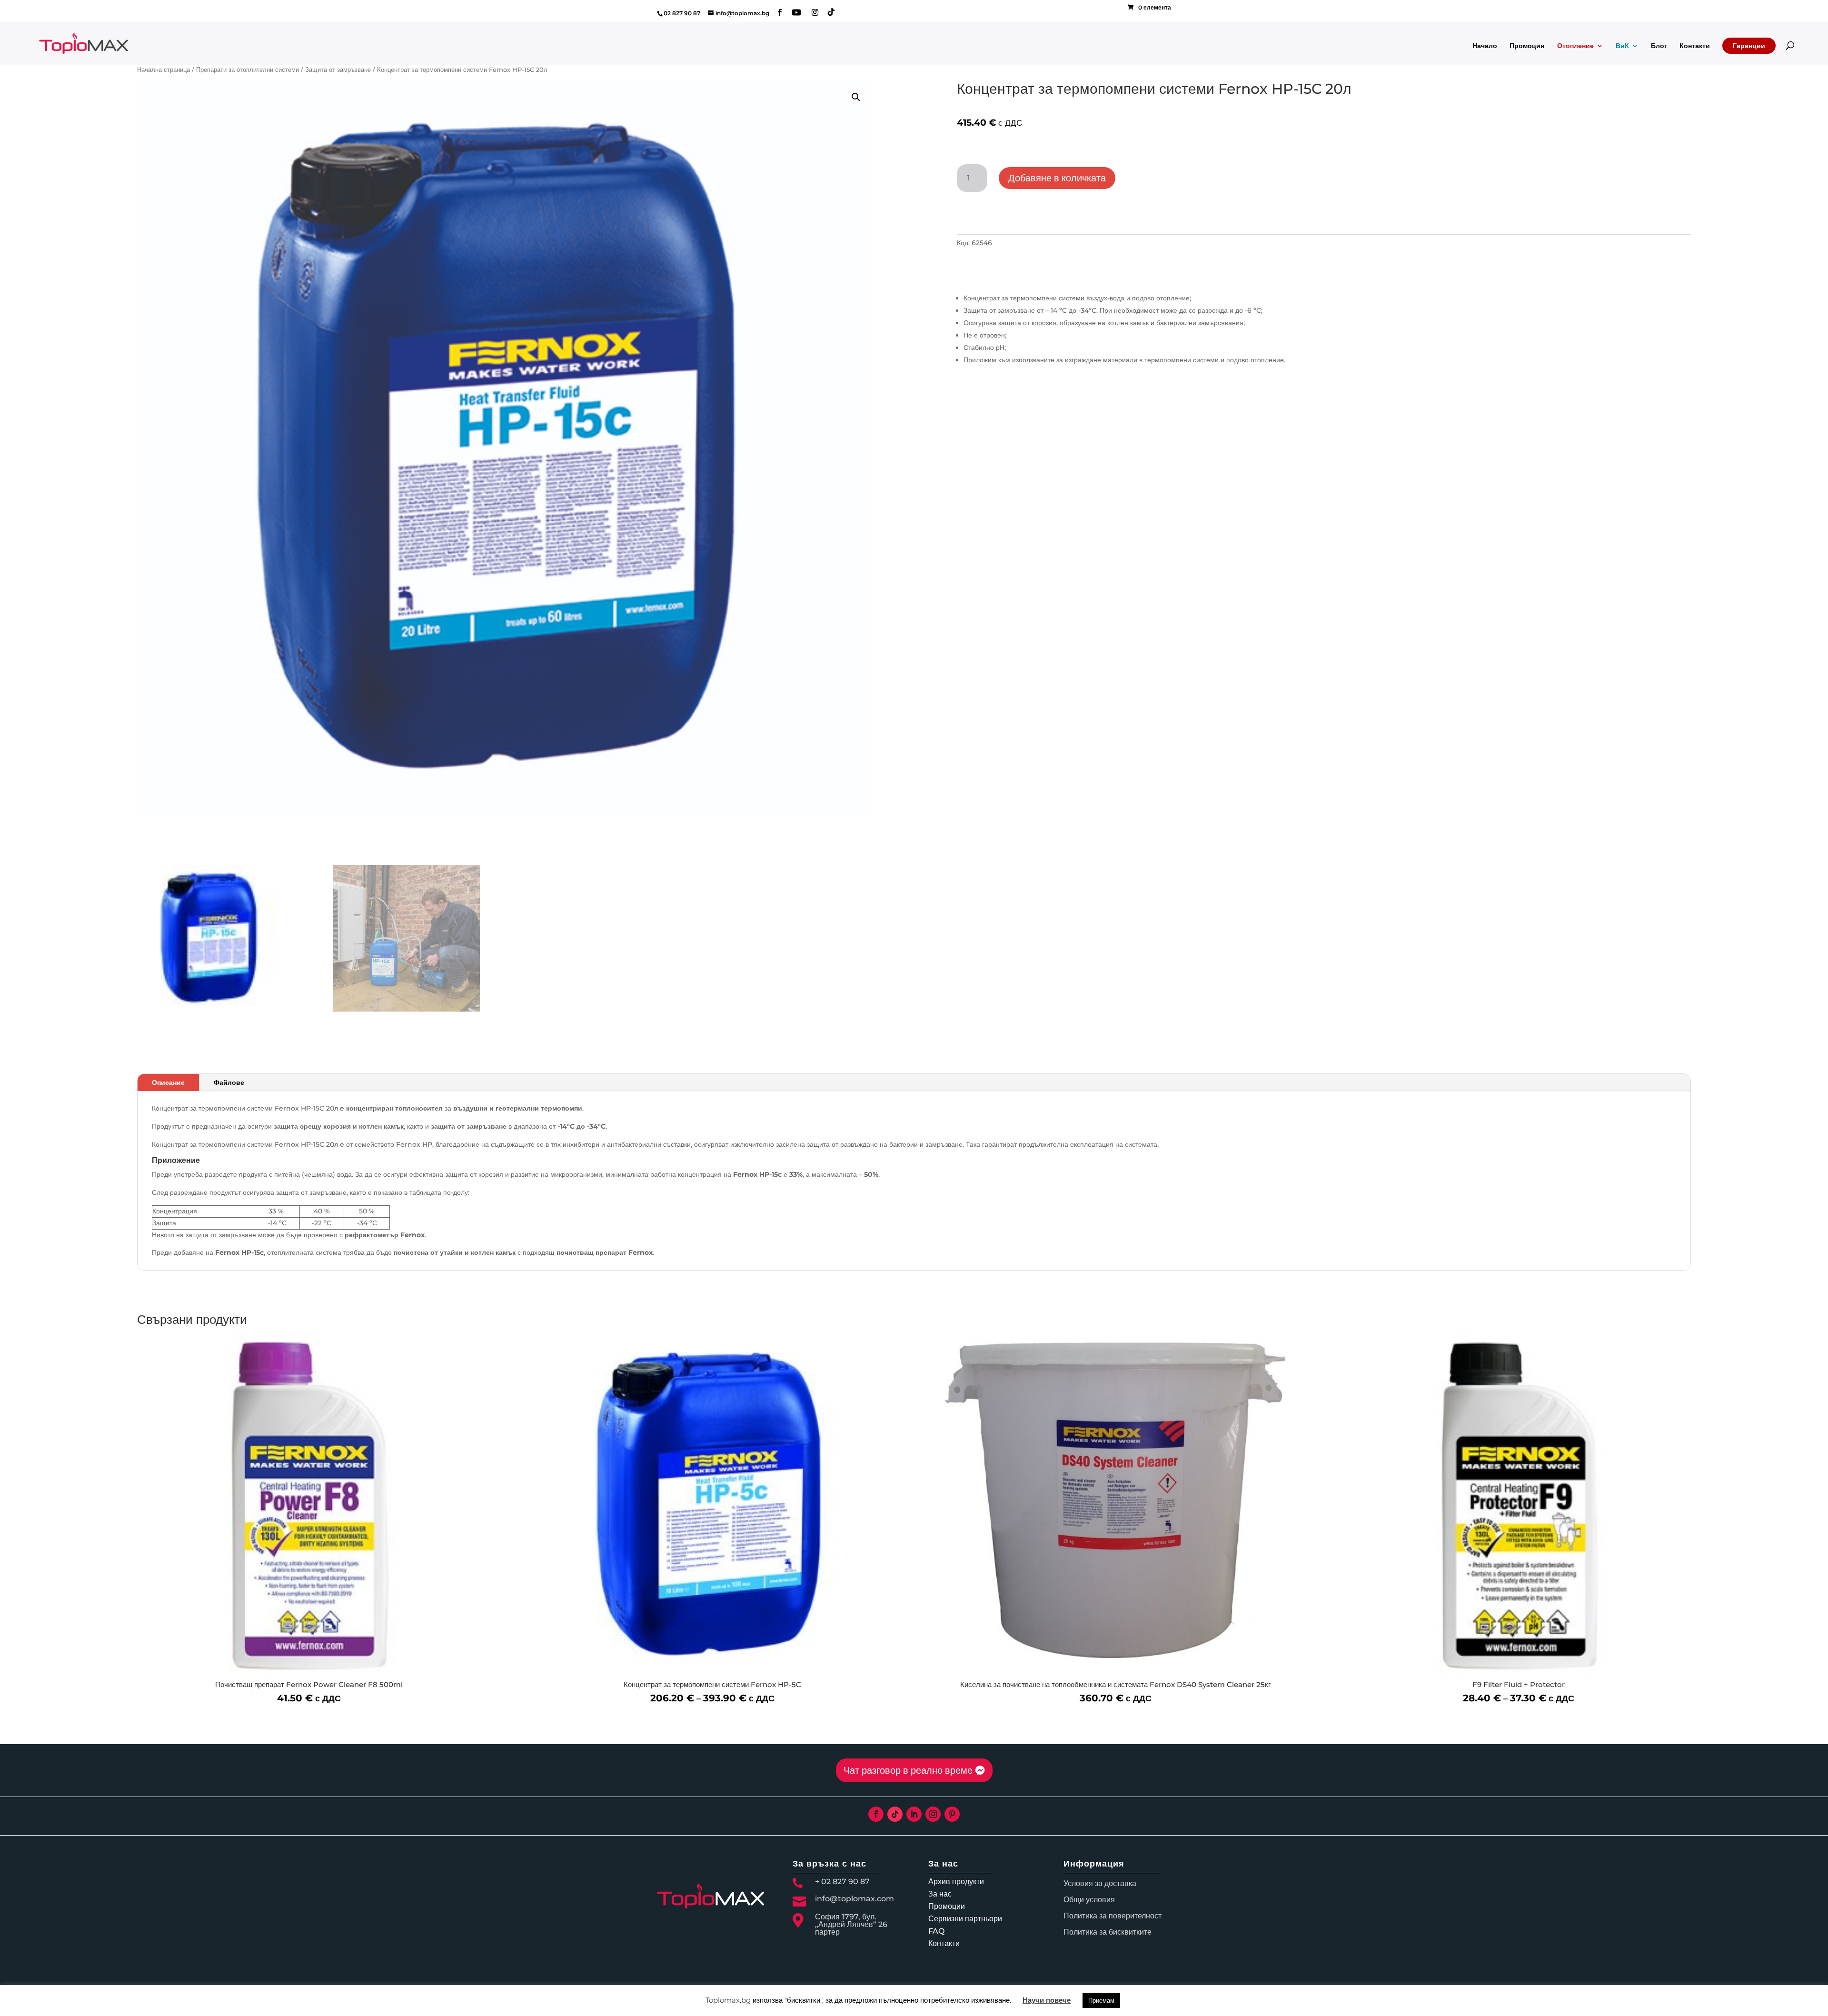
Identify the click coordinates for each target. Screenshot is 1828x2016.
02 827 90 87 (682, 13)
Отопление (1575, 46)
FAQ (936, 1931)
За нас (940, 1894)
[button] (856, 97)
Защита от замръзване (338, 70)
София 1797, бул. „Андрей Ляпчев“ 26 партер (851, 1924)
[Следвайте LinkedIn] (914, 1814)
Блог (1659, 46)
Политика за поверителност (1113, 1916)
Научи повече (1047, 2000)
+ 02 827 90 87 (842, 1882)
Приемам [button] (1101, 2000)
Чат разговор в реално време (908, 1770)
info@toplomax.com (854, 1899)
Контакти (1695, 46)
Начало (1485, 46)
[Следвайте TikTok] (895, 1814)
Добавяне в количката (1057, 178)
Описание (168, 1082)
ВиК (1622, 46)
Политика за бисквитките (1108, 1932)
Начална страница (164, 70)
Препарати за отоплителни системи (248, 70)
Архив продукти (956, 1882)
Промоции (1527, 46)
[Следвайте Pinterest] (952, 1814)
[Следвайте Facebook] (876, 1814)
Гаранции (1749, 46)
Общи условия (1089, 1900)
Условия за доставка (1100, 1883)
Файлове (229, 1082)
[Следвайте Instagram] (933, 1814)
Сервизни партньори (965, 1919)
